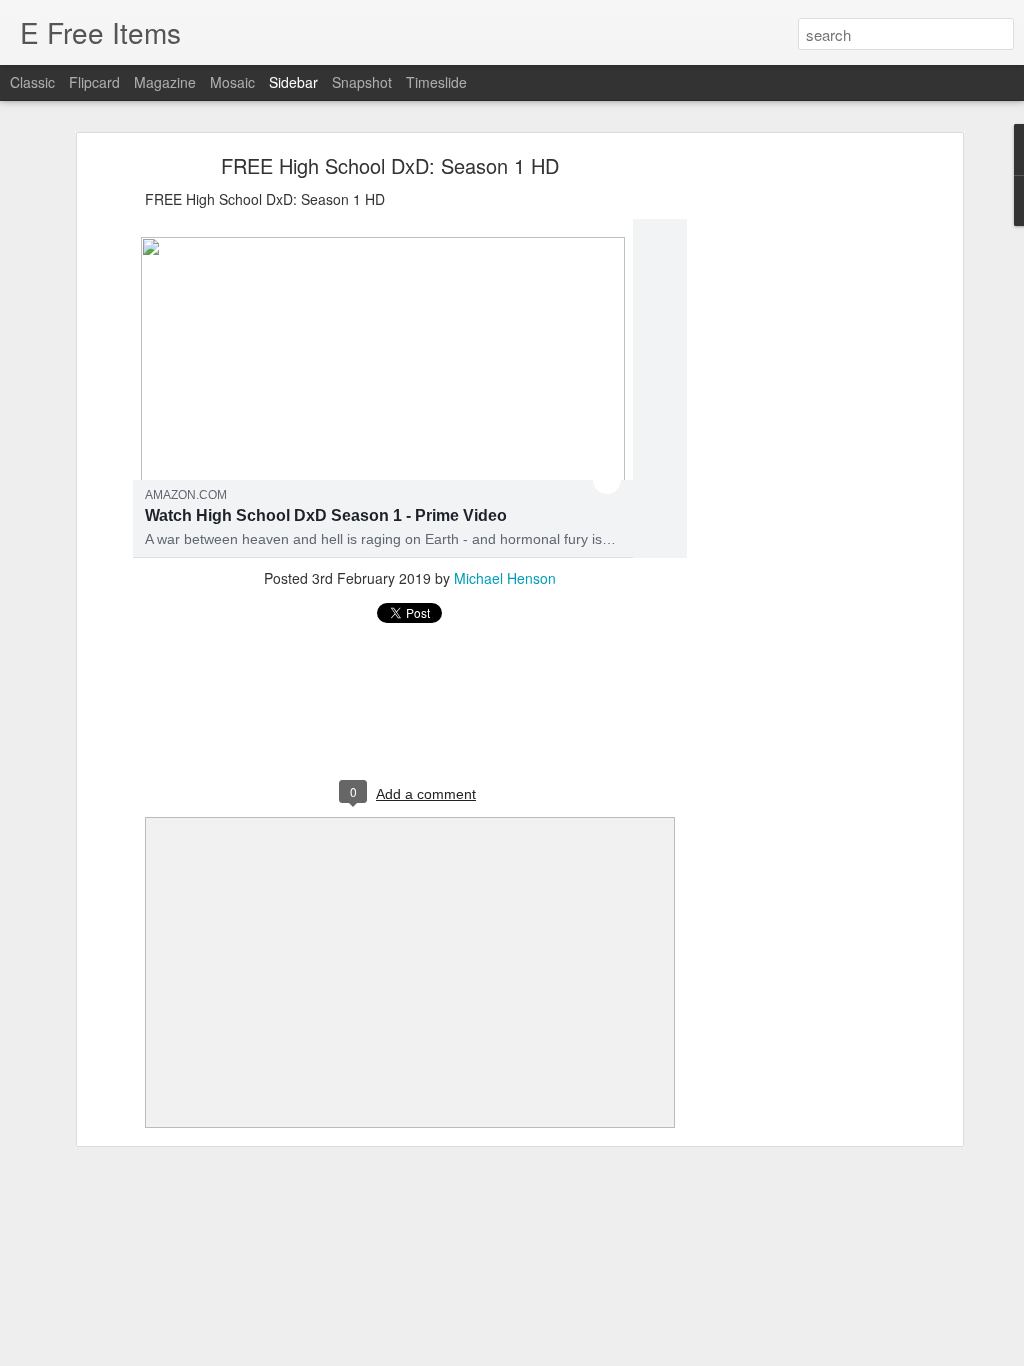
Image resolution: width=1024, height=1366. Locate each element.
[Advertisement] (785, 476)
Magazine (165, 82)
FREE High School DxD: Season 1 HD (390, 165)
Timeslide (436, 82)
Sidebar (293, 82)
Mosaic (232, 82)
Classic (32, 82)
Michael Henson (505, 578)
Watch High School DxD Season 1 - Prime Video (326, 515)
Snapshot (362, 82)
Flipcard (94, 82)
